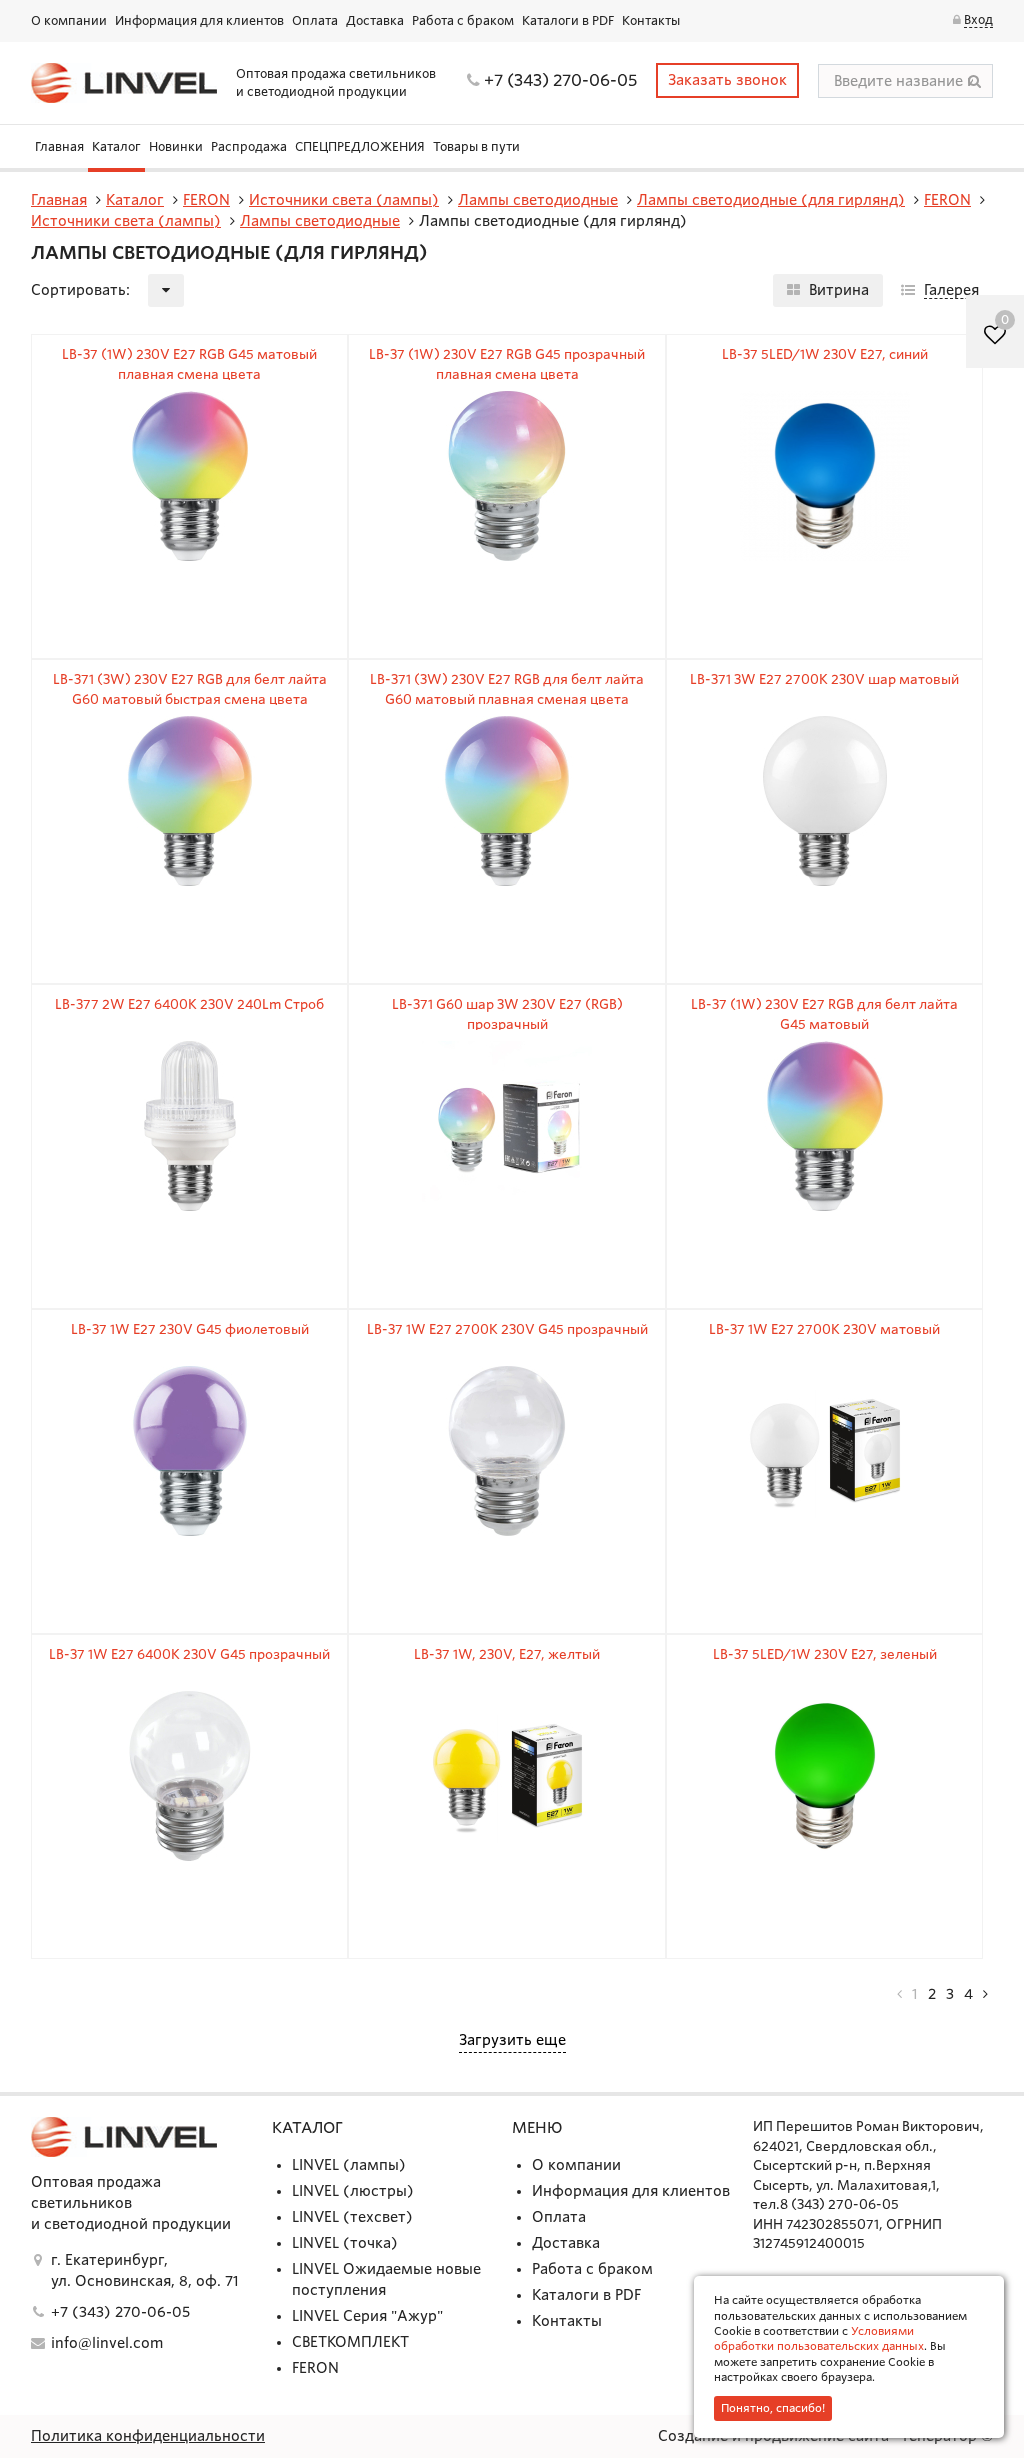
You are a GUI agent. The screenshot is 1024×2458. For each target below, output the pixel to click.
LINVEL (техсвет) (352, 2217)
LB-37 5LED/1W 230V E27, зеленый (825, 1654)
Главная (59, 146)
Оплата (315, 20)
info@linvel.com (107, 2343)
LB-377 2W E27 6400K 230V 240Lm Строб (189, 1004)
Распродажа (249, 146)
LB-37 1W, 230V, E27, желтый (507, 1654)
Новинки (176, 146)
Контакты (651, 20)
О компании (69, 20)
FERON (315, 2368)
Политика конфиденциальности (148, 2436)
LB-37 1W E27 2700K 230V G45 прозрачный (507, 1329)
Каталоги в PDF (568, 20)
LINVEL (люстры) (353, 2191)
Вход (978, 19)
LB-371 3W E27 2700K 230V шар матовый (824, 679)
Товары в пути (476, 146)
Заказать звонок (727, 80)
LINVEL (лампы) (349, 2165)
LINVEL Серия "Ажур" (367, 2316)
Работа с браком (463, 20)
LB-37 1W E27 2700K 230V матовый (824, 1329)
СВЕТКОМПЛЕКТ (350, 2342)
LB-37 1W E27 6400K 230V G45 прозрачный (189, 1654)
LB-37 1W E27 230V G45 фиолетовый (190, 1329)
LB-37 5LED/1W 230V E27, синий (825, 354)
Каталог (116, 146)
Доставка (375, 20)
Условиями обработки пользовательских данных (819, 2338)
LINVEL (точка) (345, 2243)
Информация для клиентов (199, 20)
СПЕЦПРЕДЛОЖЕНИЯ (360, 146)
